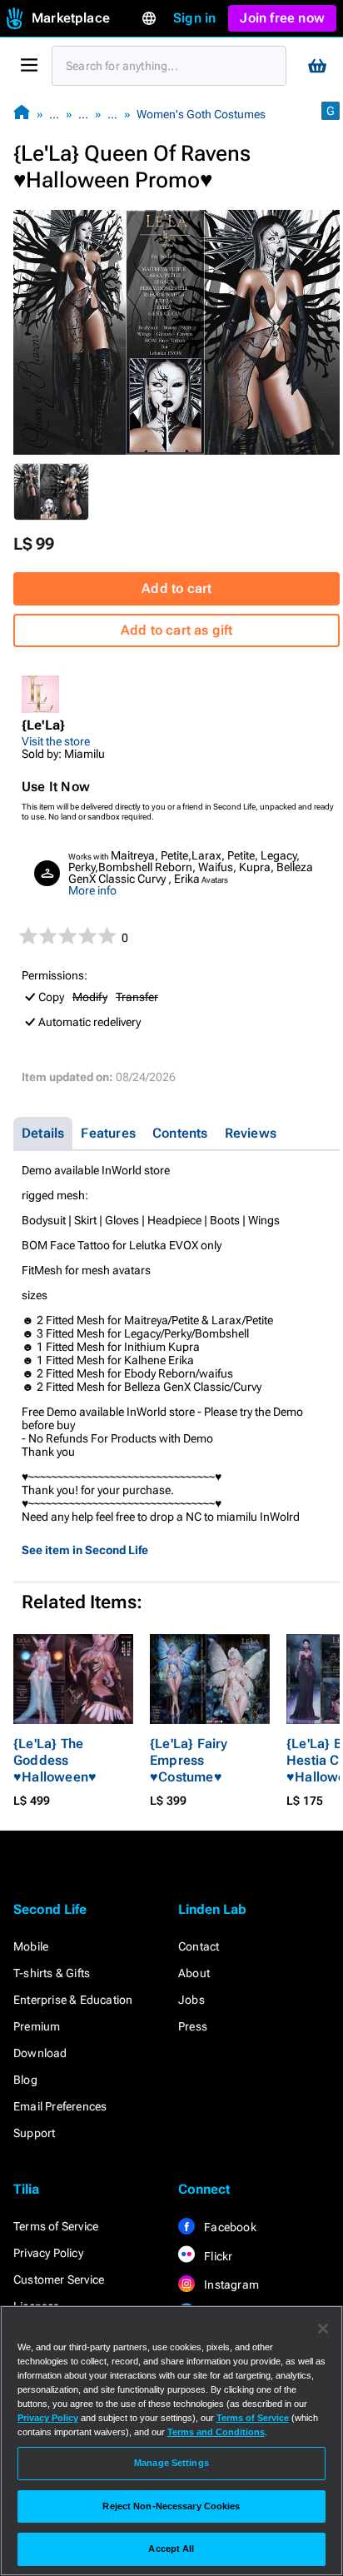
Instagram (230, 2285)
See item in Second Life (85, 1550)
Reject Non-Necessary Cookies (171, 2506)
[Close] (323, 2329)
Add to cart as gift (177, 630)
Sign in (194, 18)
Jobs (191, 2000)
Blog (25, 2080)
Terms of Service (56, 2226)
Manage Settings (171, 2463)
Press (193, 2026)
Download (40, 2053)
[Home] (22, 114)
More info (92, 890)
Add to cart (176, 588)
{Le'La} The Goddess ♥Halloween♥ (55, 1760)
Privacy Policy (48, 2253)
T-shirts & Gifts (52, 1973)
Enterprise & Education (73, 2000)
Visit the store (56, 741)
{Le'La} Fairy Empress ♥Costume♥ (189, 1760)
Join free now (282, 18)
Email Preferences (60, 2106)
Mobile (31, 1946)
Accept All (171, 2549)
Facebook (229, 2227)
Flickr (217, 2256)
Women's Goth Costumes (201, 114)
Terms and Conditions (216, 2432)
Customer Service (59, 2280)
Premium (37, 2026)
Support (34, 2133)
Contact (199, 1946)
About (194, 1973)
